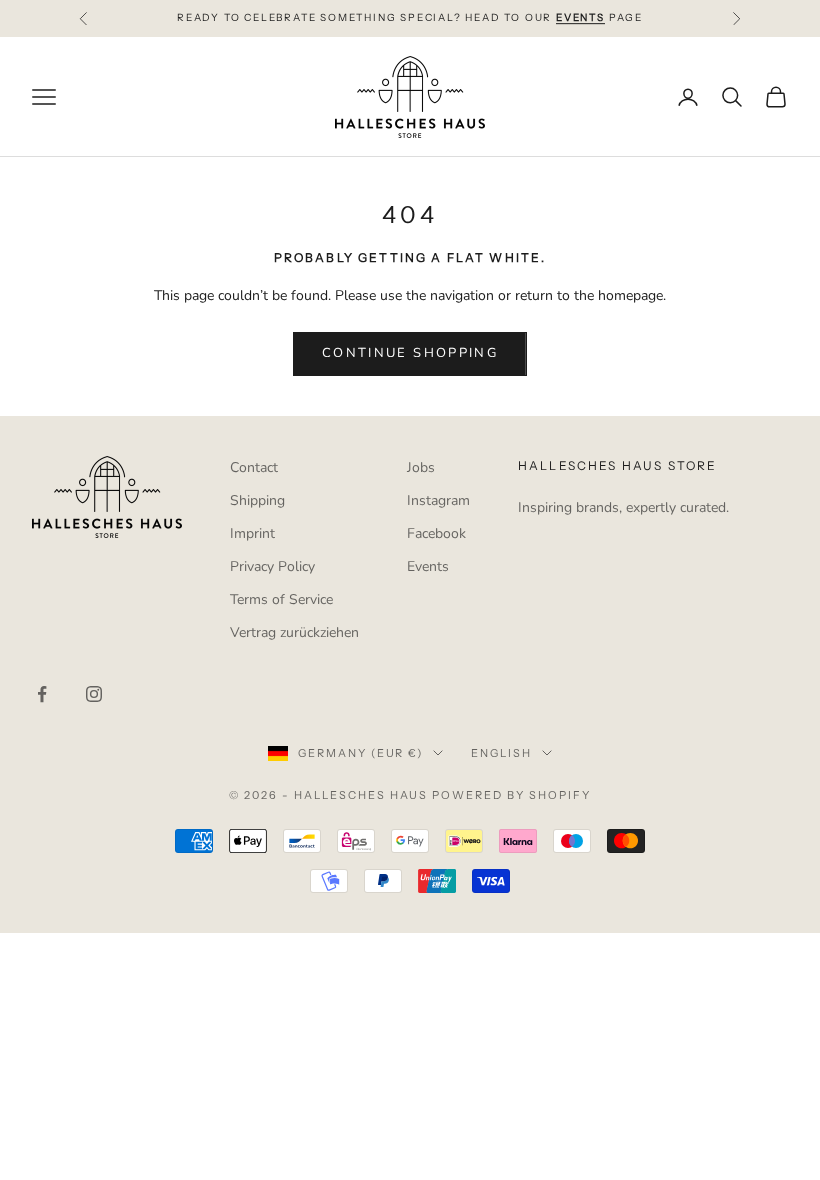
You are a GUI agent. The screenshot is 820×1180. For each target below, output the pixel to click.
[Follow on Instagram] (94, 694)
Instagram (438, 500)
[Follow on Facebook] (42, 694)
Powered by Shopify (511, 795)
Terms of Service (281, 599)
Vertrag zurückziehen (294, 632)
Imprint (252, 533)
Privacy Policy (272, 566)
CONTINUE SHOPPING (410, 353)
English (501, 753)
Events (428, 566)
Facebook (436, 533)
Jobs (421, 467)
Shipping (257, 500)
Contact (254, 467)
